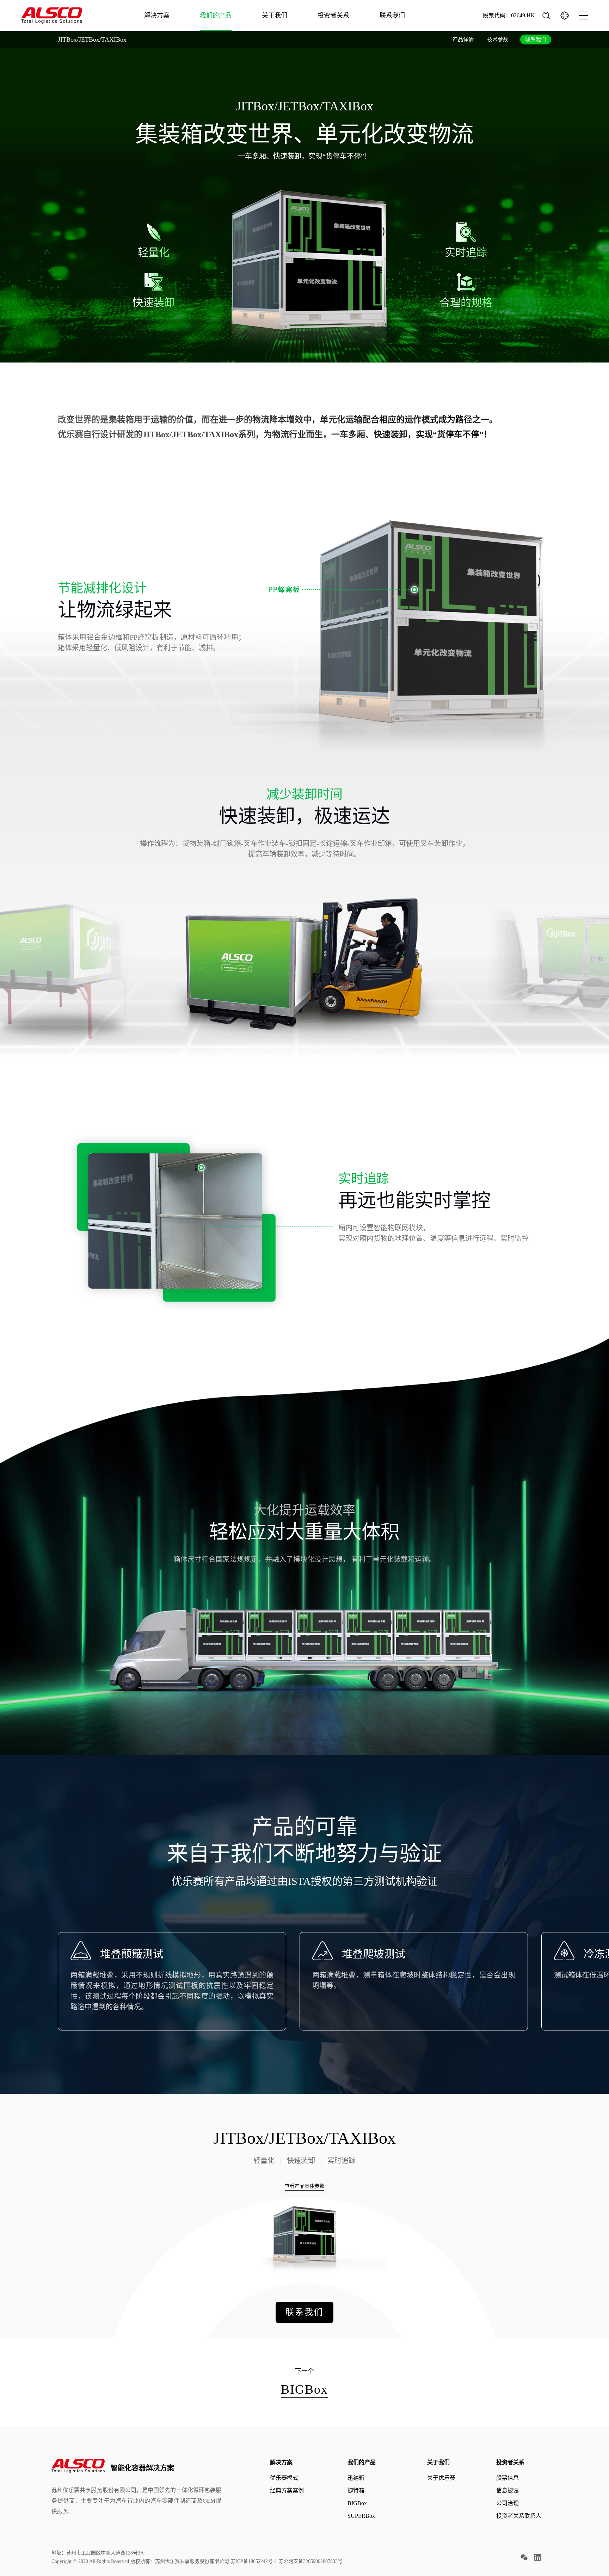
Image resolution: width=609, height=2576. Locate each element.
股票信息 (508, 2478)
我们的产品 (216, 16)
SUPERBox (361, 2516)
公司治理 (508, 2503)
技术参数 (498, 39)
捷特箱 (356, 2490)
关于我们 (275, 16)
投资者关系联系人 (519, 2516)
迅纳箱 (356, 2478)
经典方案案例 (287, 2490)
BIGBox (357, 2503)
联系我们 (392, 16)
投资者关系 (333, 16)
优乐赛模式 (284, 2478)
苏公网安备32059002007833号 (310, 2561)
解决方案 (157, 16)
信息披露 (508, 2490)
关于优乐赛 (441, 2478)
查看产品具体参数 (304, 2186)
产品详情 (463, 39)
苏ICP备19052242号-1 (254, 2561)
